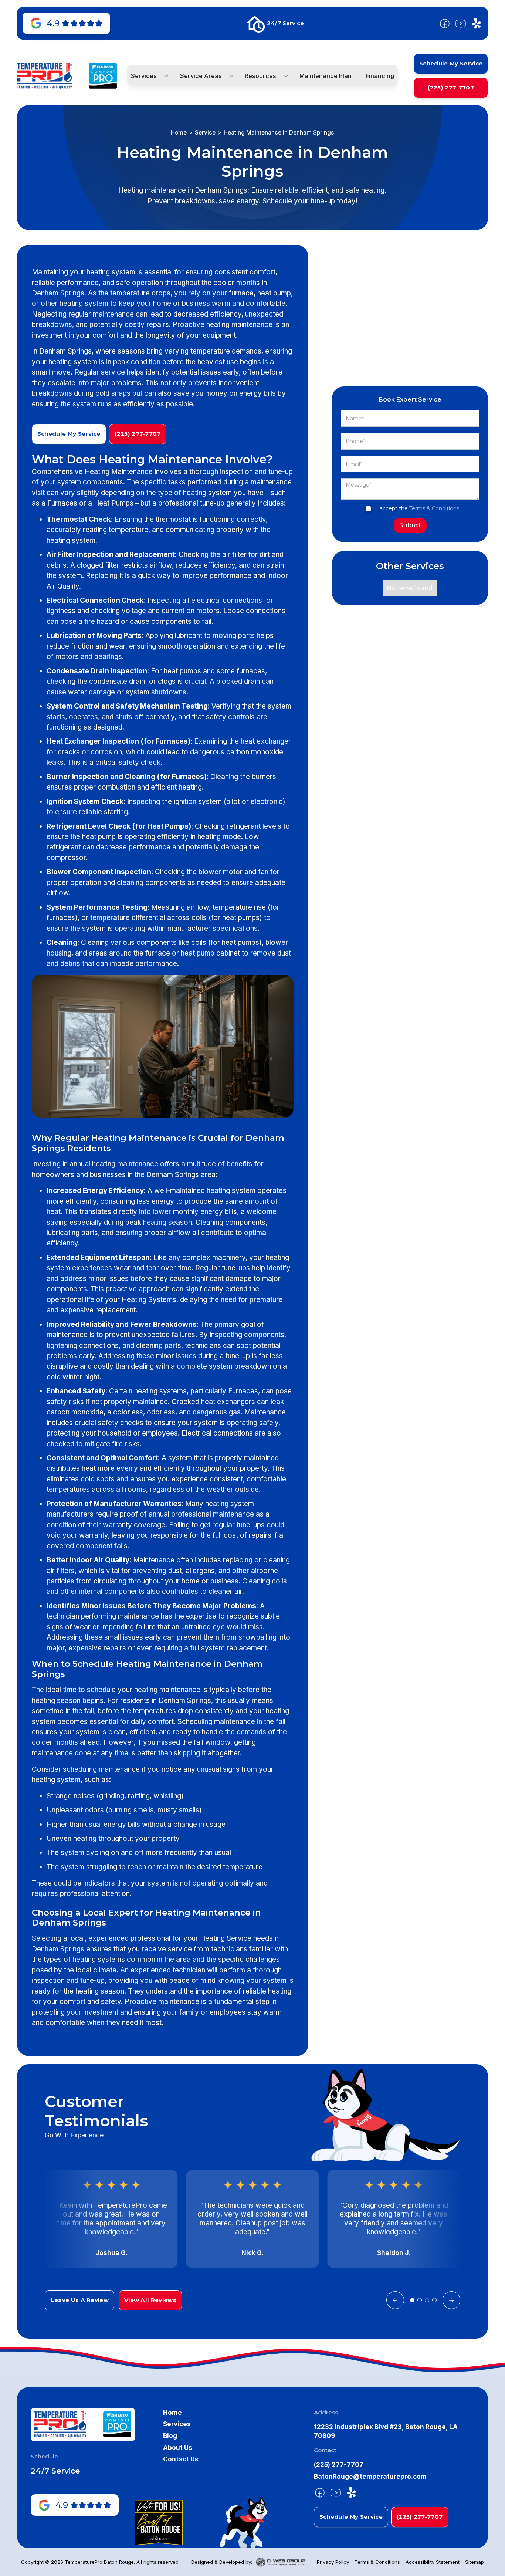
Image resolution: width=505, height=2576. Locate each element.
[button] (148, 76)
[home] (44, 76)
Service (205, 133)
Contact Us (181, 2459)
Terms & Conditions (434, 508)
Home (179, 133)
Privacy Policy (333, 2562)
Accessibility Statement (433, 2562)
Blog (170, 2436)
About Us (178, 2447)
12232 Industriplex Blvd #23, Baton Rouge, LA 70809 (386, 2431)
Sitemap (475, 2562)
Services (177, 2424)
